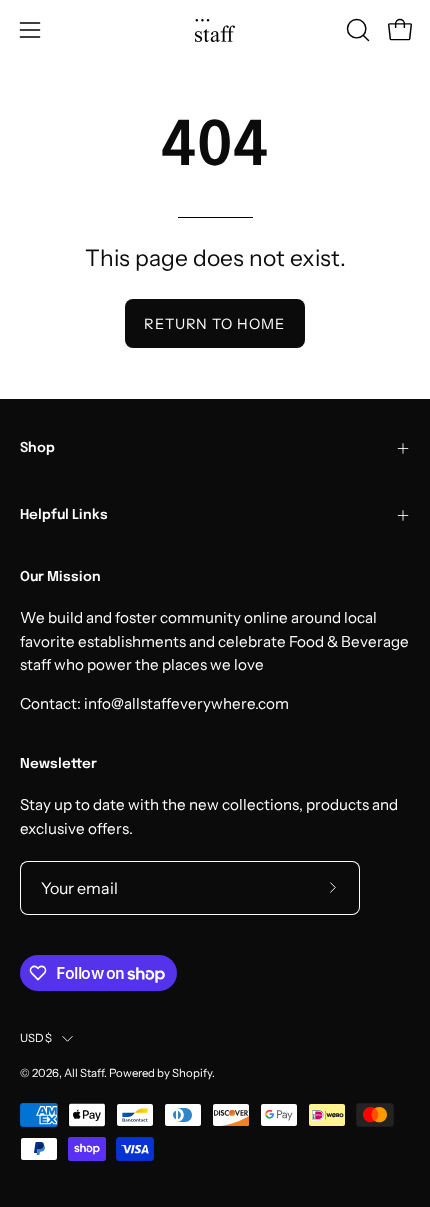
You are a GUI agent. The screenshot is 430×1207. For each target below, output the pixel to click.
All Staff (84, 1073)
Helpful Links (64, 515)
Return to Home (214, 324)
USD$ (36, 1038)
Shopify (192, 1073)
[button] (356, 30)
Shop (37, 448)
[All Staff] (215, 30)
